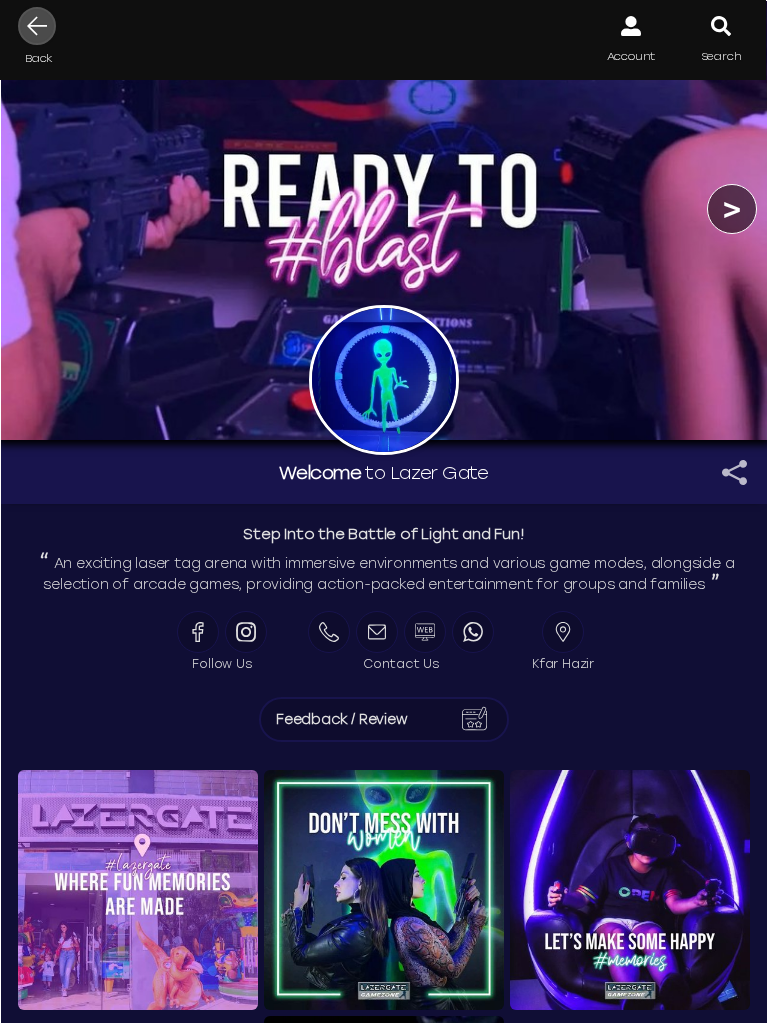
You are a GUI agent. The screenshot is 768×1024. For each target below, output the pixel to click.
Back (39, 58)
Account (631, 56)
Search (721, 56)
